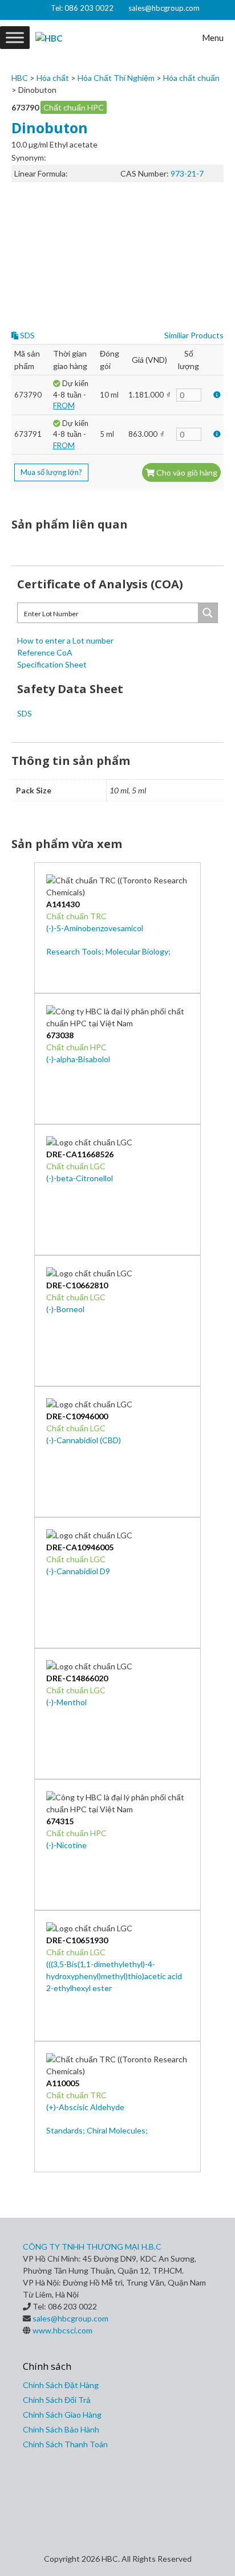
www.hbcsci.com (62, 2330)
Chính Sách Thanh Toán (65, 2444)
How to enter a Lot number (65, 640)
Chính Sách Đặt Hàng (61, 2385)
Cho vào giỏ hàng (186, 472)
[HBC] (49, 38)
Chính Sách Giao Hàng (62, 2415)
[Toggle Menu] (15, 37)
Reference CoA (45, 652)
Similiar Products (194, 335)
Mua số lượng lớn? (51, 472)
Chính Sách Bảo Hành (61, 2429)
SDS (27, 335)
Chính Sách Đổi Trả (57, 2400)
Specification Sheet (52, 664)
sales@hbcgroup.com (164, 8)
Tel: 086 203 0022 (82, 8)
